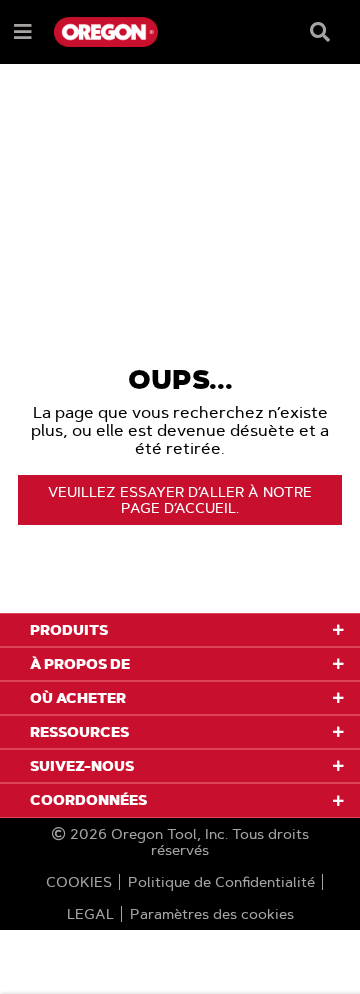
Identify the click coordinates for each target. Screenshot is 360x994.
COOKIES (79, 882)
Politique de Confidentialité (221, 882)
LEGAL (90, 914)
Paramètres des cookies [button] (212, 914)
